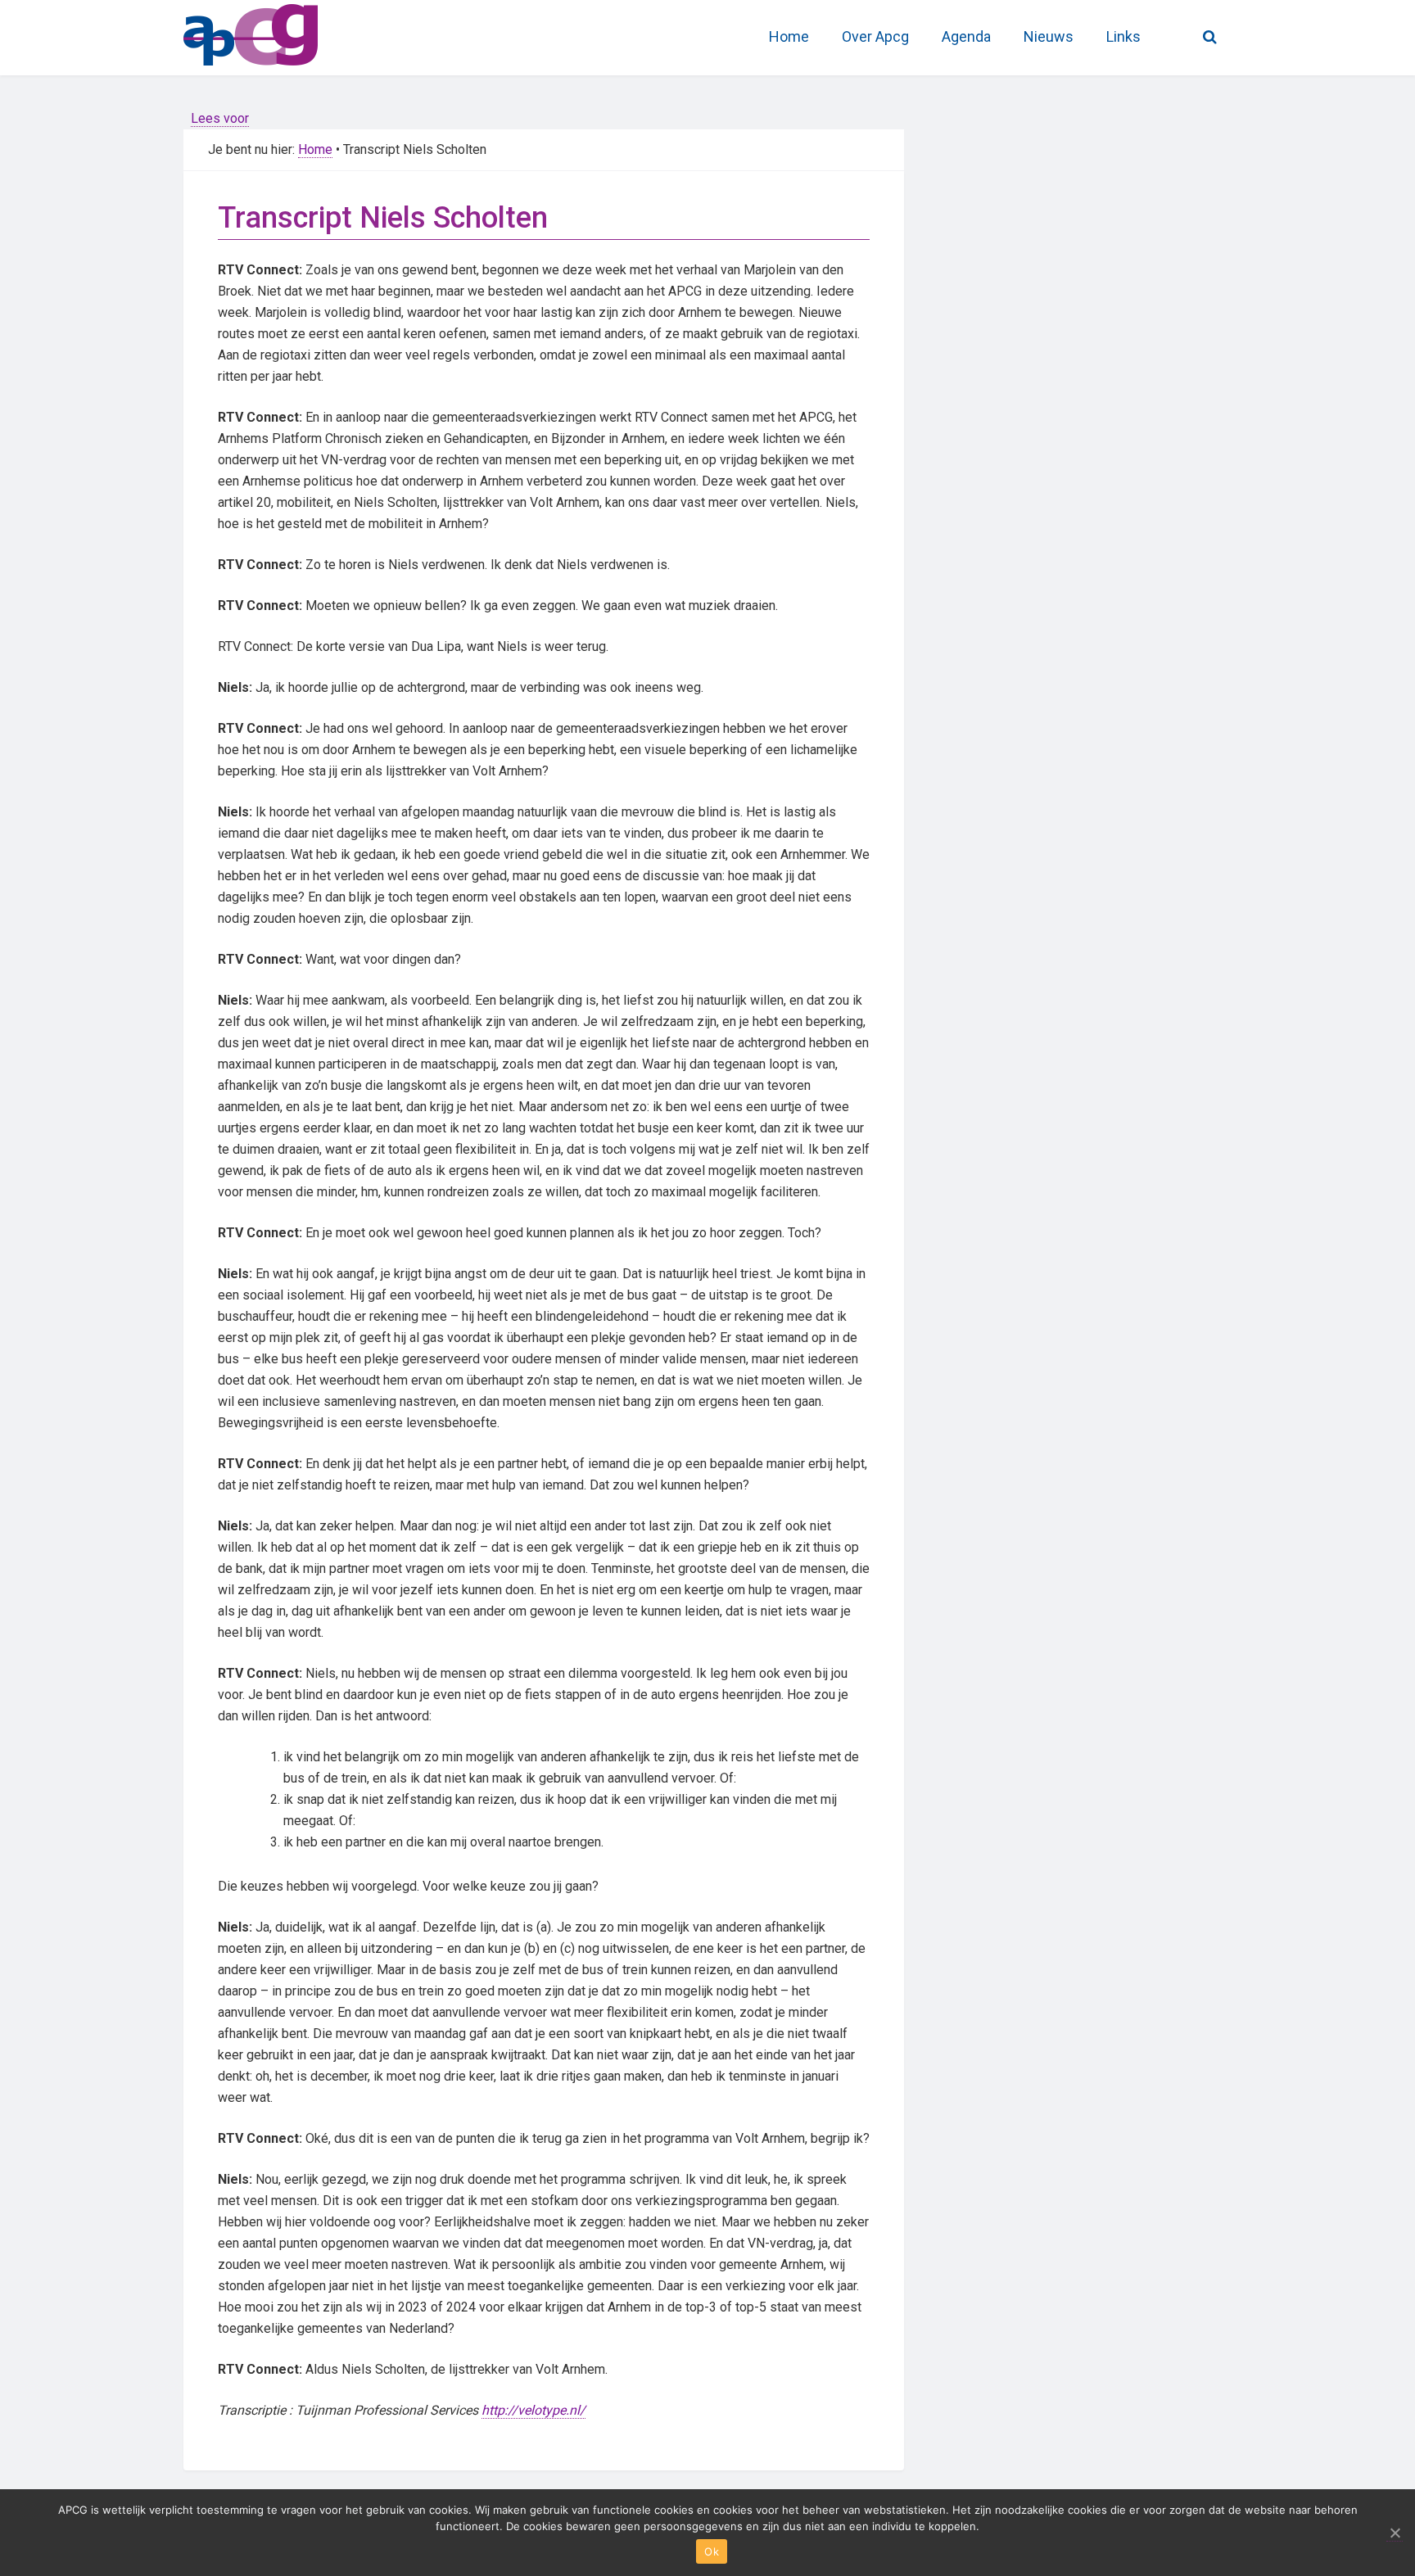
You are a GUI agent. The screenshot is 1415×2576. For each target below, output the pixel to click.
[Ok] (1395, 2533)
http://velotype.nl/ (533, 2410)
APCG (306, 33)
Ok (712, 2551)
